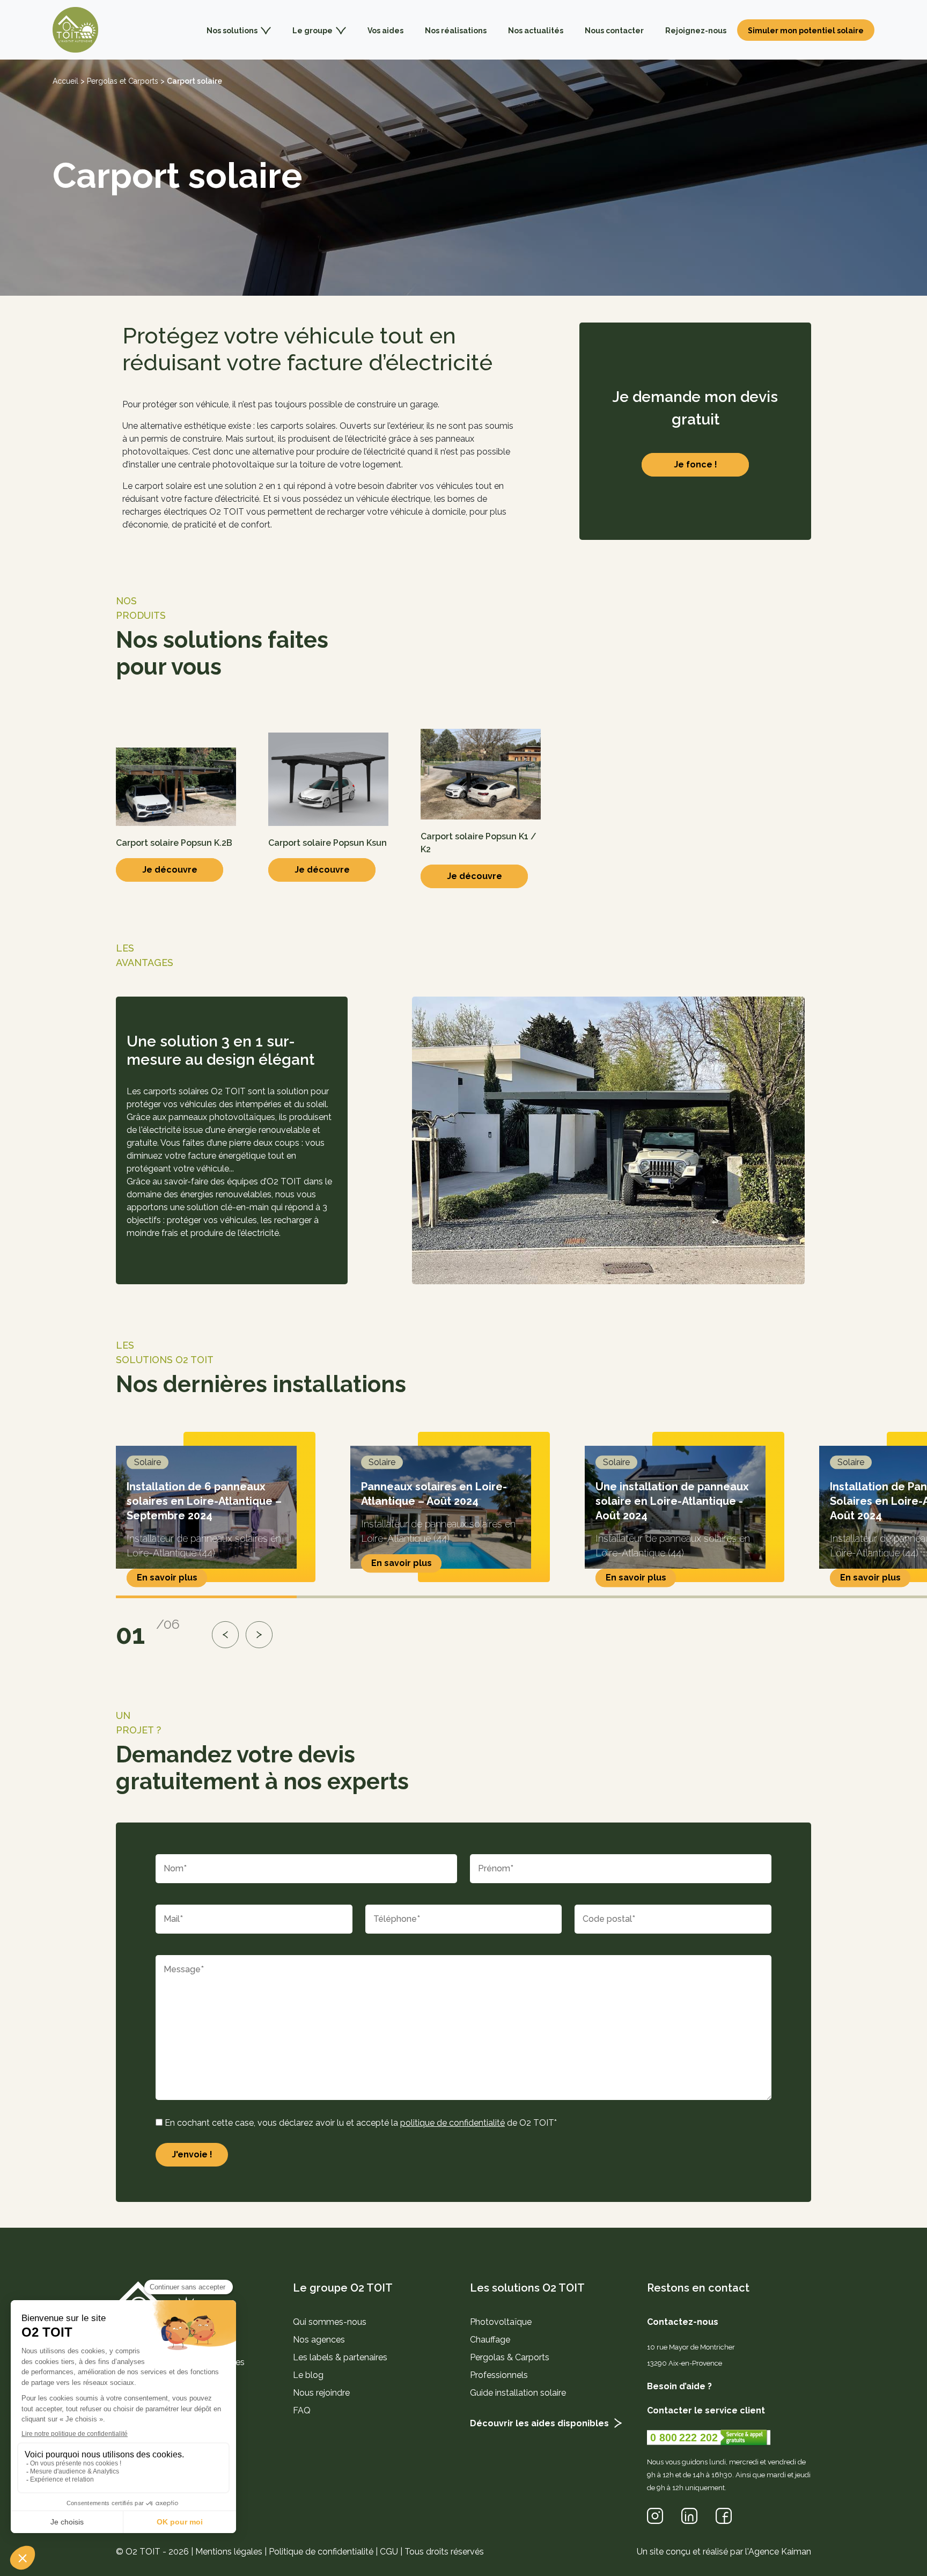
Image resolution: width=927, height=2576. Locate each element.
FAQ (302, 2410)
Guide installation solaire (518, 2393)
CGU (389, 2551)
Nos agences (319, 2340)
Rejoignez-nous (696, 31)
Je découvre (170, 870)
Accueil (65, 81)
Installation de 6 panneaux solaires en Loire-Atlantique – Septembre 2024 (204, 1502)
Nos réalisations (456, 31)
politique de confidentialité (453, 2123)
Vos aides (385, 31)
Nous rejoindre (321, 2393)
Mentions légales (229, 2551)
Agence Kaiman (780, 2551)
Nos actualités (536, 31)
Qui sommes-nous (330, 2322)
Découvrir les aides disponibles (539, 2423)
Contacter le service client (706, 2410)
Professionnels (499, 2375)
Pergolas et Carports (123, 81)
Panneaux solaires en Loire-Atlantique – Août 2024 (434, 1494)
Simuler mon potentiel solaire (806, 31)
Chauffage (490, 2340)
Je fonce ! (696, 464)
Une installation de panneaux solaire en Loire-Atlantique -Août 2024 (672, 1502)
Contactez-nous (683, 2322)
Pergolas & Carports (510, 2357)
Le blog (308, 2375)
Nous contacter (614, 31)
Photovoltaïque (501, 2322)
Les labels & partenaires (340, 2357)
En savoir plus (167, 1578)
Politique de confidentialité (321, 2551)
